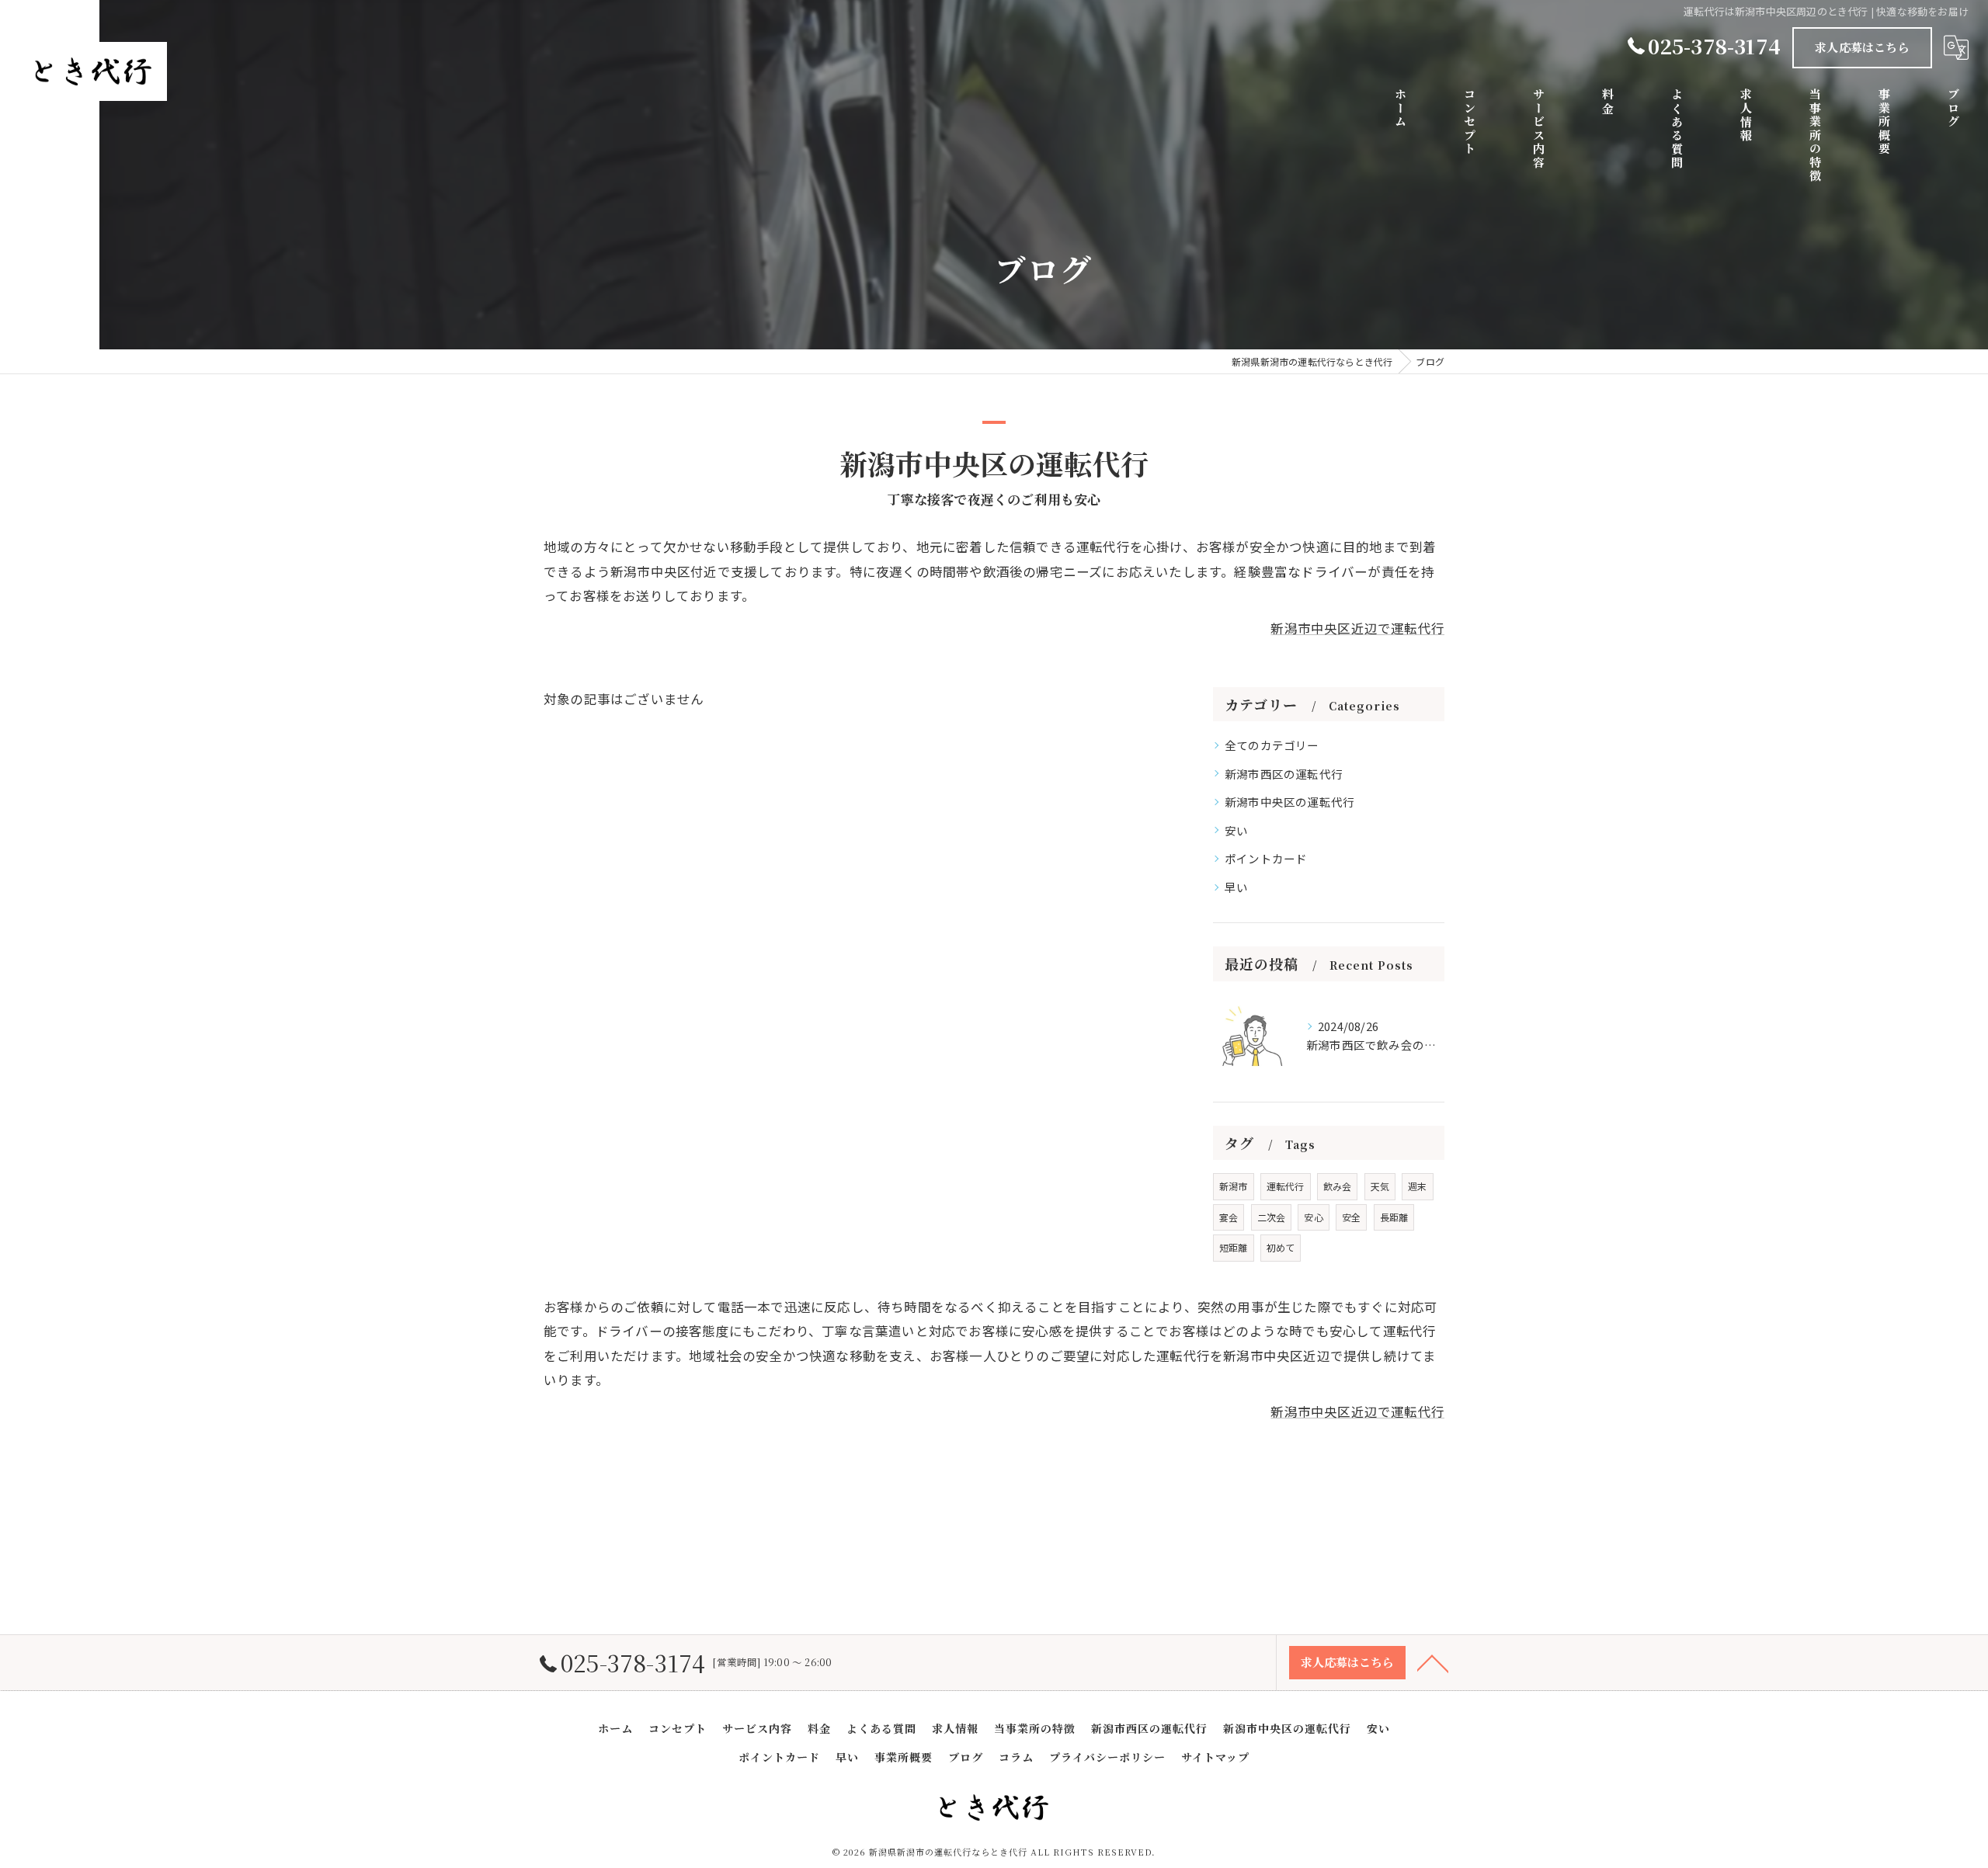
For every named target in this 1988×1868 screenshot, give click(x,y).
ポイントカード (1266, 858)
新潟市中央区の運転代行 (1289, 802)
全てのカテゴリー (1272, 745)
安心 (1313, 1217)
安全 (1351, 1217)
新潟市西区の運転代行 (1284, 774)
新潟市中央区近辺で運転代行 (1357, 628)
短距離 (1234, 1247)
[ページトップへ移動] (1433, 1662)
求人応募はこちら (1862, 47)
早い (1236, 887)
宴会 (1229, 1217)
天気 (1380, 1186)
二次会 (1272, 1217)
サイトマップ (1215, 1757)
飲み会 (1338, 1186)
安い (1236, 830)
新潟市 (1234, 1186)
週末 (1417, 1186)
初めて (1281, 1247)
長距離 (1394, 1217)
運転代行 (1286, 1186)
